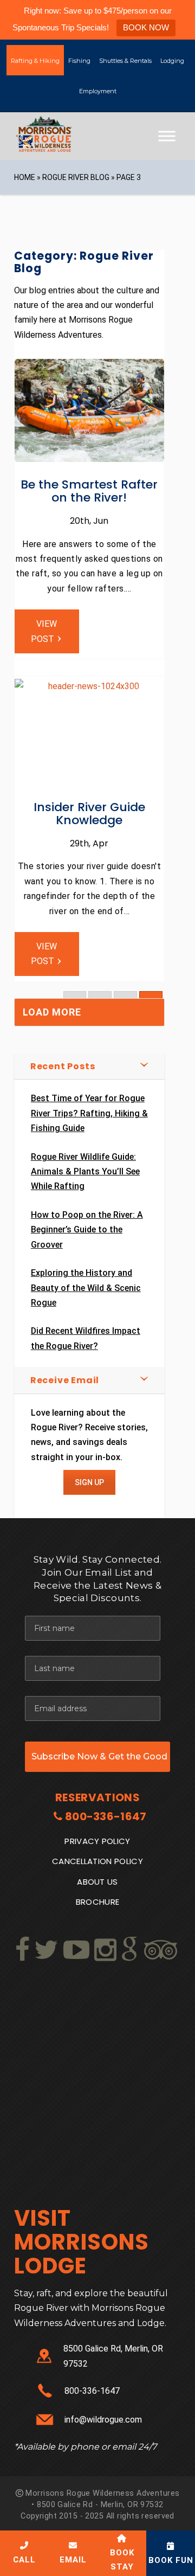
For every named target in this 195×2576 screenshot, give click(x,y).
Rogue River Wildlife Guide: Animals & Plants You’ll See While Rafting (85, 1172)
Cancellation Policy (97, 1861)
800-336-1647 (106, 1816)
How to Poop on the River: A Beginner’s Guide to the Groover (87, 1230)
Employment (98, 91)
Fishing (79, 61)
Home (25, 177)
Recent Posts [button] (63, 1066)
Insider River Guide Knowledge (89, 814)
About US (97, 1882)
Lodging (172, 61)
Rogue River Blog (76, 177)
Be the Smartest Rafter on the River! (89, 491)
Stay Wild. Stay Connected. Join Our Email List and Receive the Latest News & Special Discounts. (97, 1579)
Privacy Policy (97, 1841)
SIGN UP (89, 1482)
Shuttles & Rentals (125, 61)
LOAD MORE (52, 1012)
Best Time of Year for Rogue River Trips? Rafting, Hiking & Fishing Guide (89, 1113)
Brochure (98, 1902)
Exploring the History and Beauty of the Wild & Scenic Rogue (86, 1288)
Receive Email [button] (65, 1380)
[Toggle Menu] (167, 136)
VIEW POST (44, 631)
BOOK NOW (146, 27)
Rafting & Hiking (35, 61)
